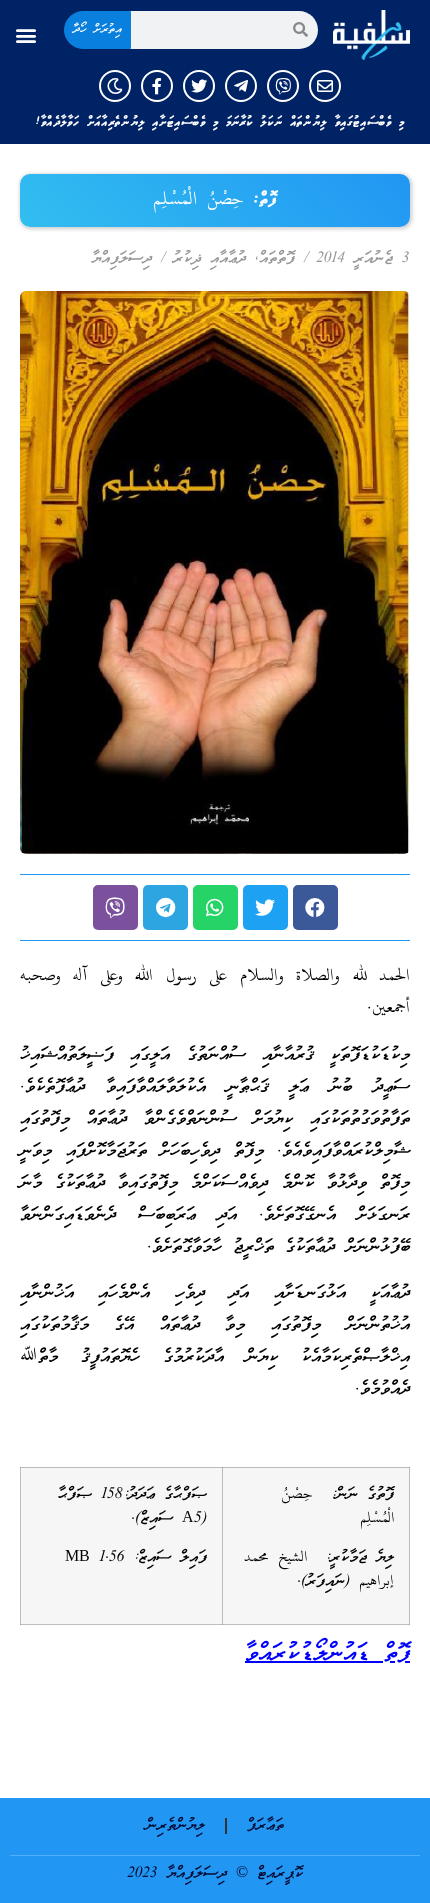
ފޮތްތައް (277, 259)
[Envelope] (325, 86)
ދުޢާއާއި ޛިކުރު (209, 259)
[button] (26, 34)
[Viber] (283, 86)
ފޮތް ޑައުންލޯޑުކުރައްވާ (327, 1654)
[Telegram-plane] (241, 86)
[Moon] (115, 86)
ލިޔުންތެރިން (175, 1826)
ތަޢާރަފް (265, 1826)
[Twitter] (199, 86)
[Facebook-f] (157, 86)
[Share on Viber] (115, 907)
